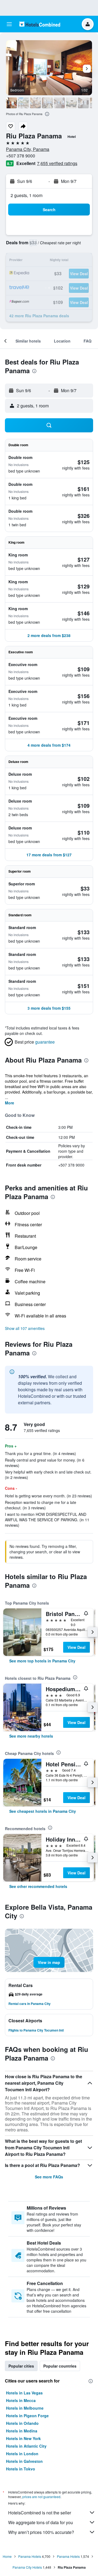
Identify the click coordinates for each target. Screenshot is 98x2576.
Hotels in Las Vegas (24, 2393)
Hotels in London (22, 2454)
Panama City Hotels (27, 2567)
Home (7, 2556)
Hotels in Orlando (22, 2423)
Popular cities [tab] (21, 2366)
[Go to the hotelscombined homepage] (40, 24)
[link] (42, 1661)
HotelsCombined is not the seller (40, 2513)
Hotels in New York (23, 2438)
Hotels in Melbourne (25, 2408)
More (10, 1103)
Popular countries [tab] (60, 2366)
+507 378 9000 (21, 156)
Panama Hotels (30, 2556)
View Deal (76, 1647)
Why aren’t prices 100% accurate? (41, 2532)
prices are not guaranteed (41, 2497)
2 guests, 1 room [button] (27, 195)
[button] (9, 24)
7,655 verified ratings (57, 163)
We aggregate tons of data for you (41, 2522)
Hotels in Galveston (24, 2461)
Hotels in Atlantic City (26, 2446)
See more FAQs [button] (49, 2177)
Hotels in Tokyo (21, 2469)
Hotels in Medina (22, 2431)
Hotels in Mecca (21, 2400)
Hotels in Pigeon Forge (27, 2416)
